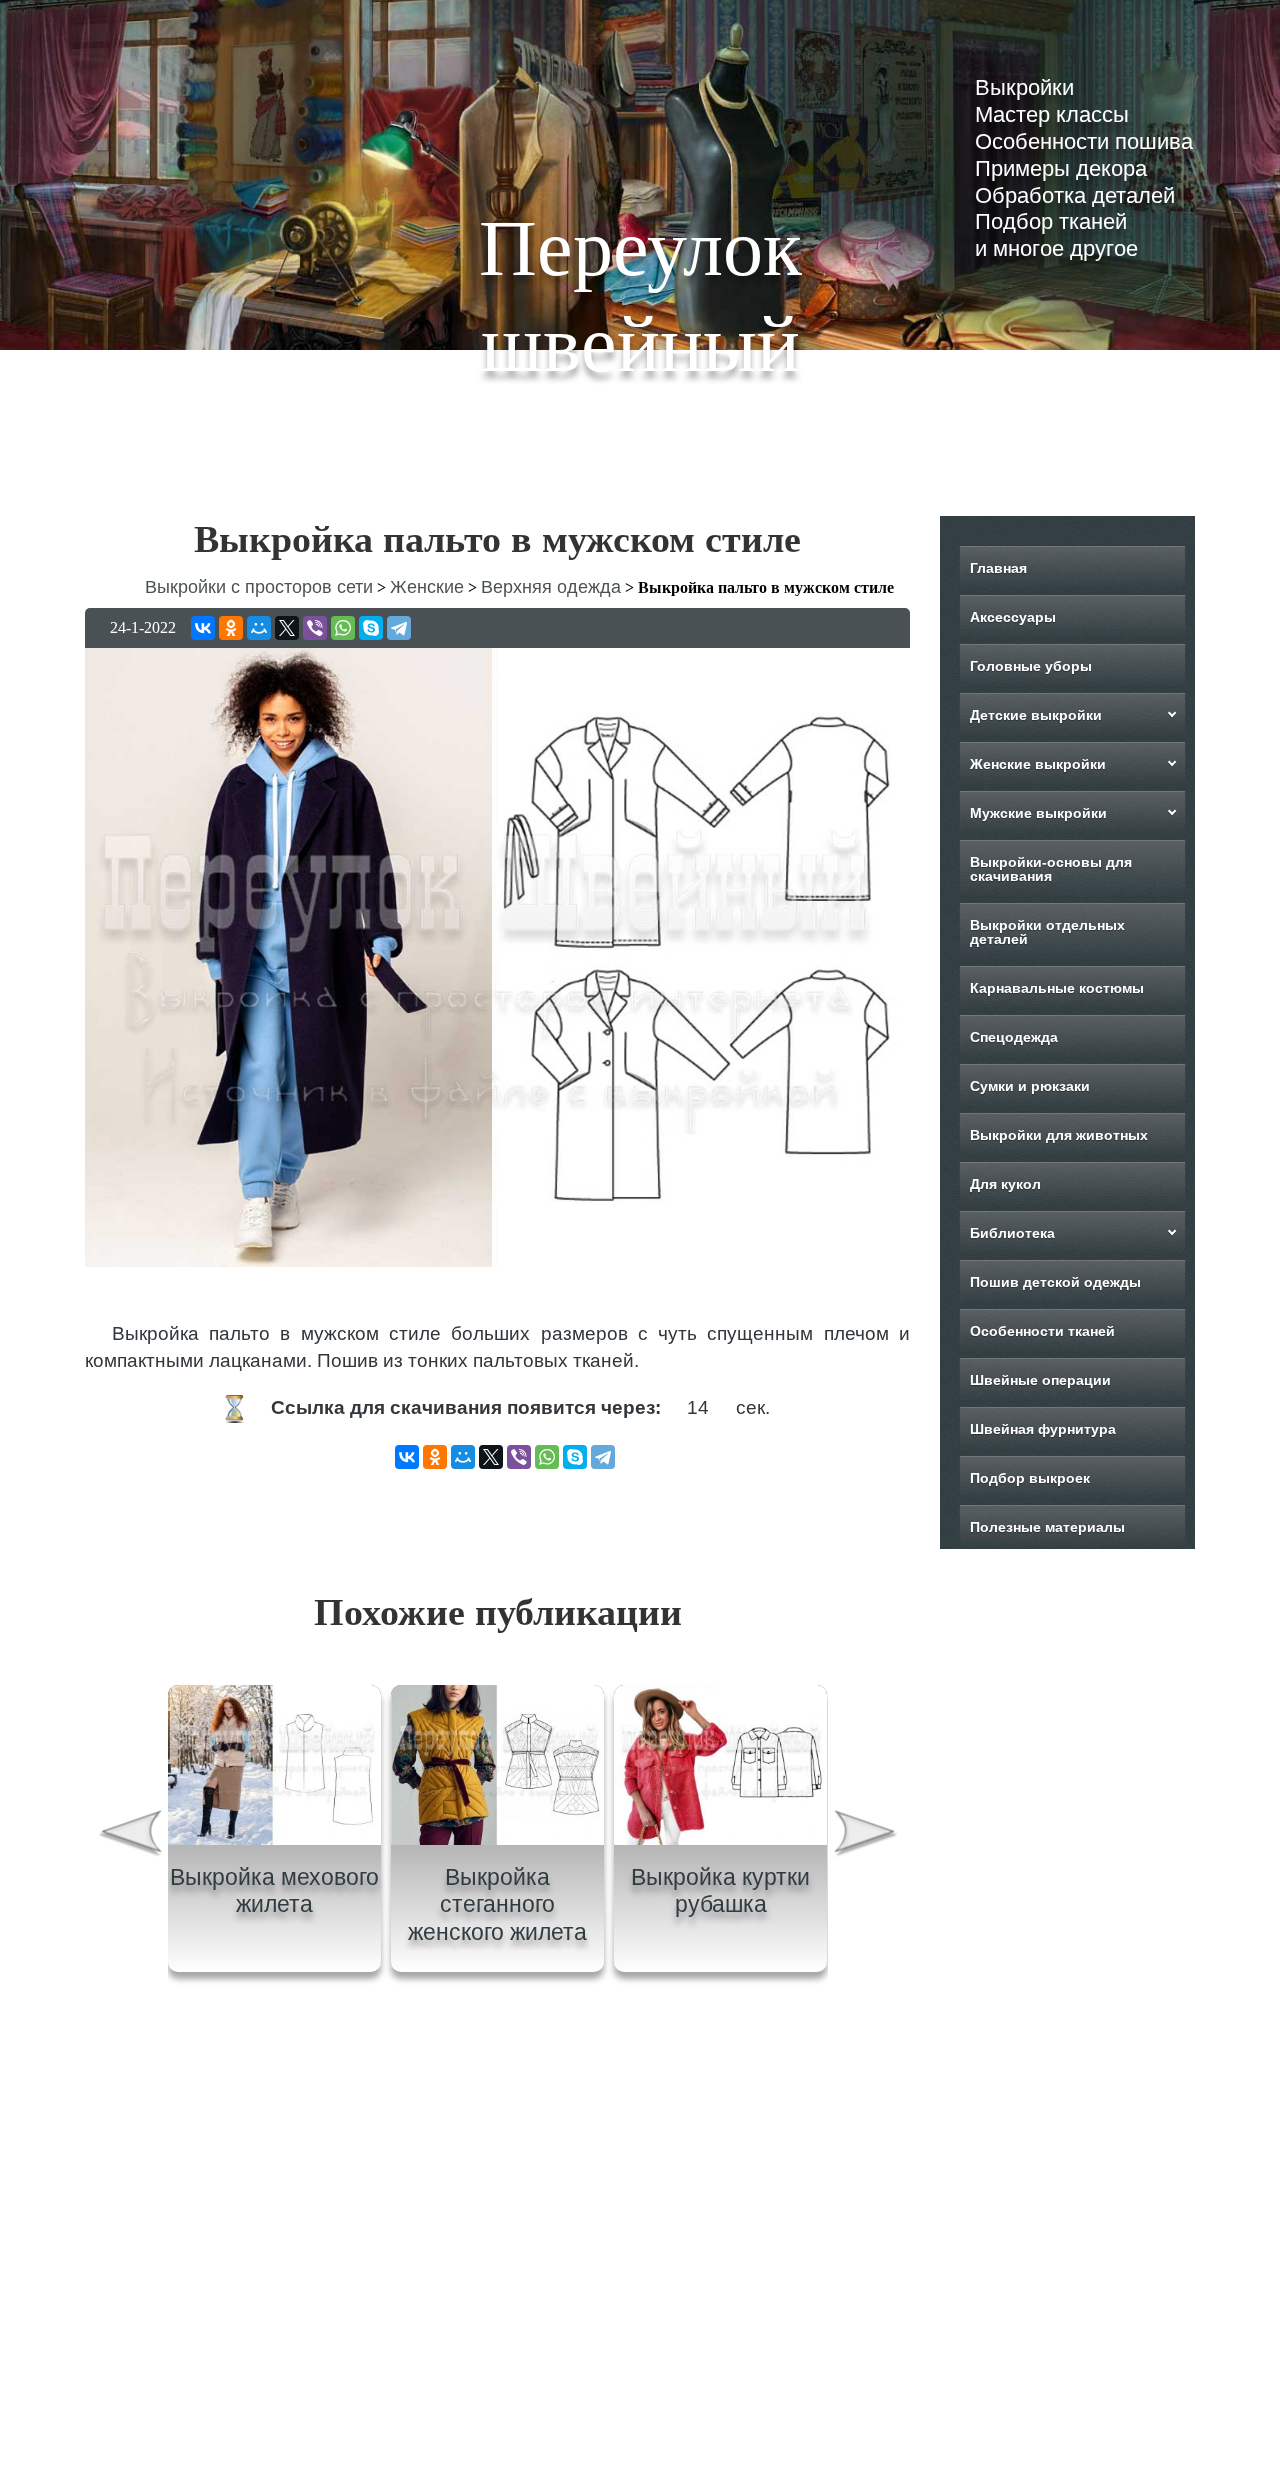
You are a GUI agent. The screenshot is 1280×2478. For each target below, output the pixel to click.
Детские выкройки (1036, 715)
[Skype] (371, 628)
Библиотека (1012, 1233)
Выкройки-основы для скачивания (1051, 869)
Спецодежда (1014, 1037)
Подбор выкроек (1030, 1478)
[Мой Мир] (259, 628)
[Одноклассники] (231, 628)
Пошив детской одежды (1055, 1282)
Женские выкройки (1038, 764)
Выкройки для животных (1059, 1135)
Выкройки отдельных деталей (1047, 932)
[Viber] (315, 628)
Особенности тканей (1042, 1331)
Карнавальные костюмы (1057, 988)
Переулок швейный (640, 296)
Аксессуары (1013, 617)
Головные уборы (1031, 666)
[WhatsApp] (343, 628)
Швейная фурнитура (1043, 1429)
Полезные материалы (1047, 1527)
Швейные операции (1040, 1380)
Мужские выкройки (1038, 813)
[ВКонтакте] (203, 628)
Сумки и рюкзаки (1030, 1086)
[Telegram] (399, 628)
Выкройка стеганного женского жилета (497, 1904)
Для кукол (1005, 1184)
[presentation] (129, 1835)
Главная (998, 568)
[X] (287, 628)
